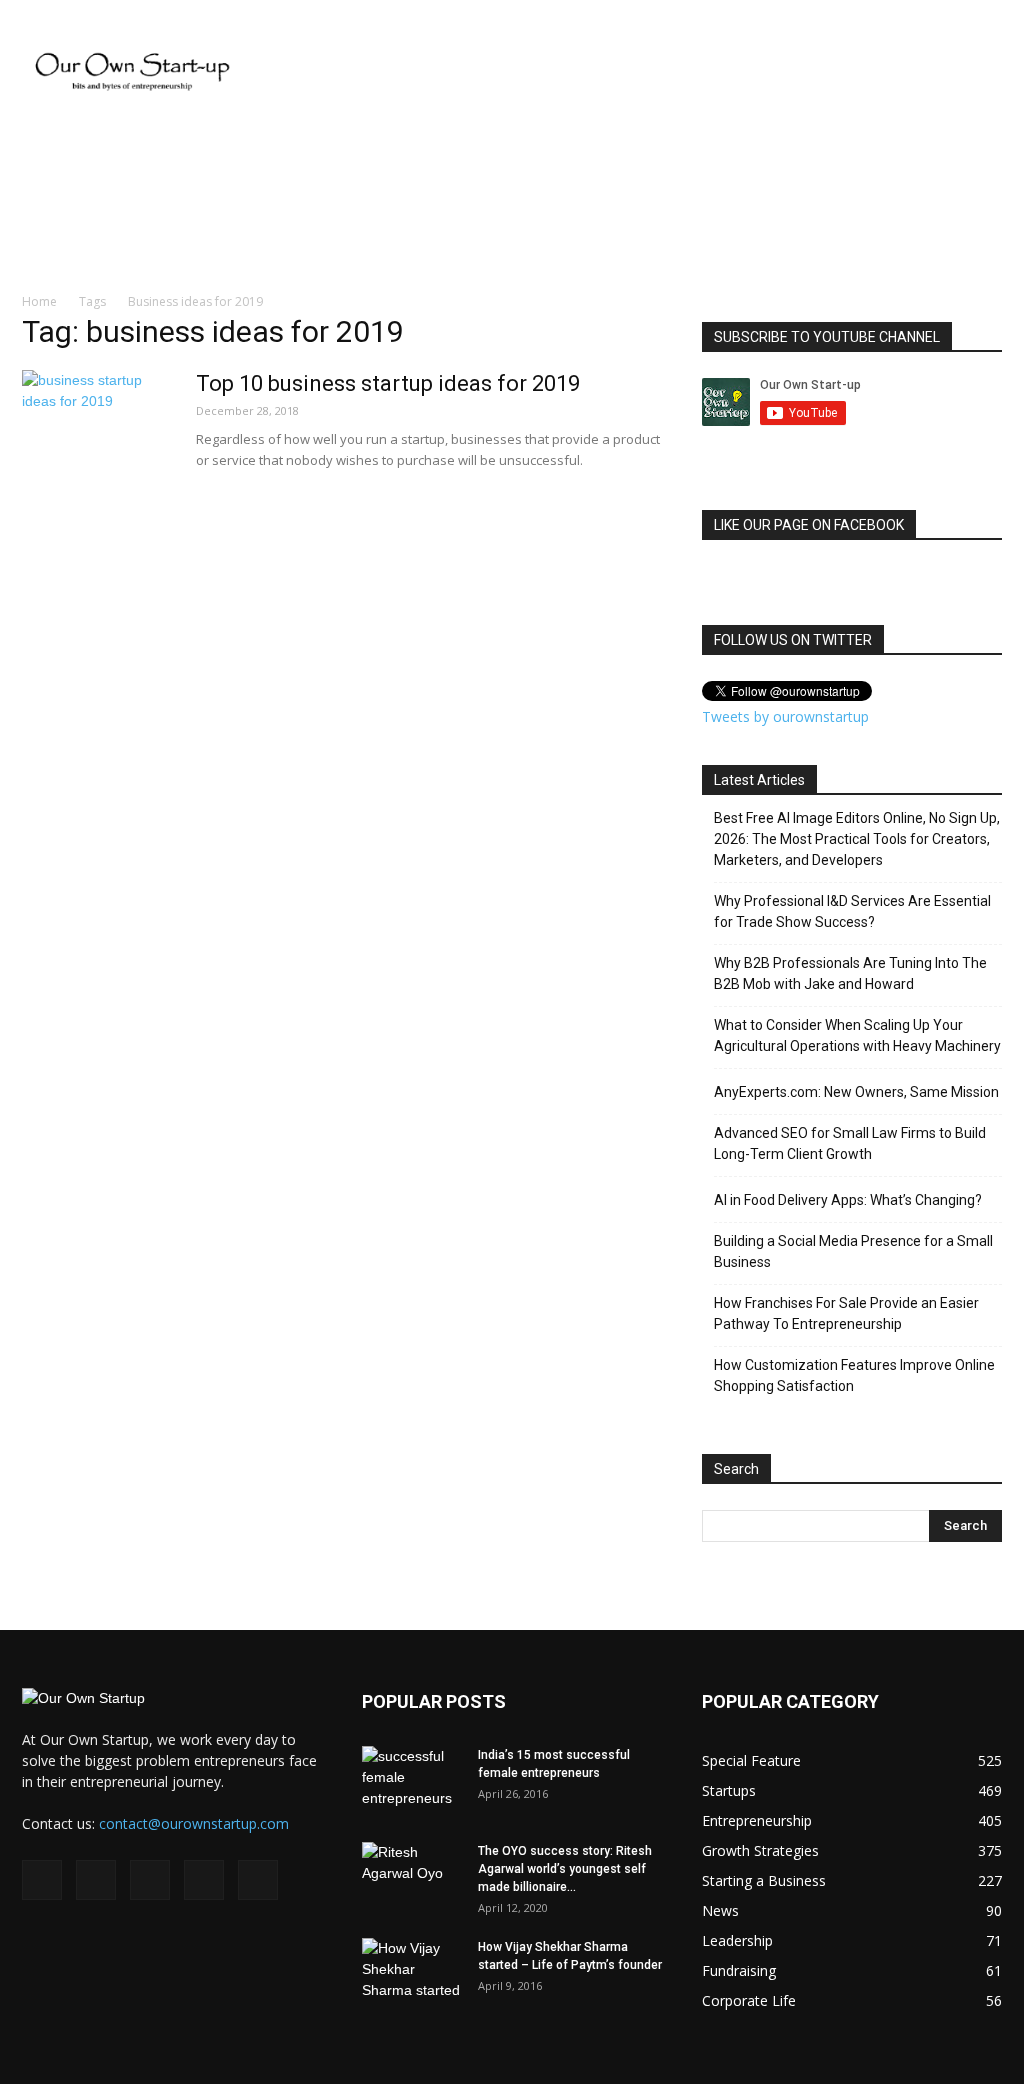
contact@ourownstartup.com (194, 1823)
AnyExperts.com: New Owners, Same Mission (856, 1092)
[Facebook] (42, 1880)
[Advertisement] (638, 73)
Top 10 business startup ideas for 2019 (388, 383)
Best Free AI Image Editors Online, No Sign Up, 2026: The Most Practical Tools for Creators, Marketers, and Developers (857, 839)
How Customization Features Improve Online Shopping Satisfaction (854, 1375)
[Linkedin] (150, 1880)
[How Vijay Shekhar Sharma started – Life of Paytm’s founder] (412, 1973)
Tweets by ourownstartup (785, 716)
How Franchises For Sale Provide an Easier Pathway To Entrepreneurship (846, 1313)
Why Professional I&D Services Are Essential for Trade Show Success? (852, 911)
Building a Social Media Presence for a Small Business (853, 1251)
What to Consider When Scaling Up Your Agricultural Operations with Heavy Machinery (857, 1035)
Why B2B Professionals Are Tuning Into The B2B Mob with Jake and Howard (850, 973)
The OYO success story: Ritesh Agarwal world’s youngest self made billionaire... (565, 1869)
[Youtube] (258, 1880)
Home (39, 301)
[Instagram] (96, 1880)
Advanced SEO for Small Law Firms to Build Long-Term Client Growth (850, 1143)
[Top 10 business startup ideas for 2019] (97, 445)
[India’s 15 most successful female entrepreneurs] (412, 1781)
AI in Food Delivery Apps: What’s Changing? (848, 1200)
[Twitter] (204, 1880)
